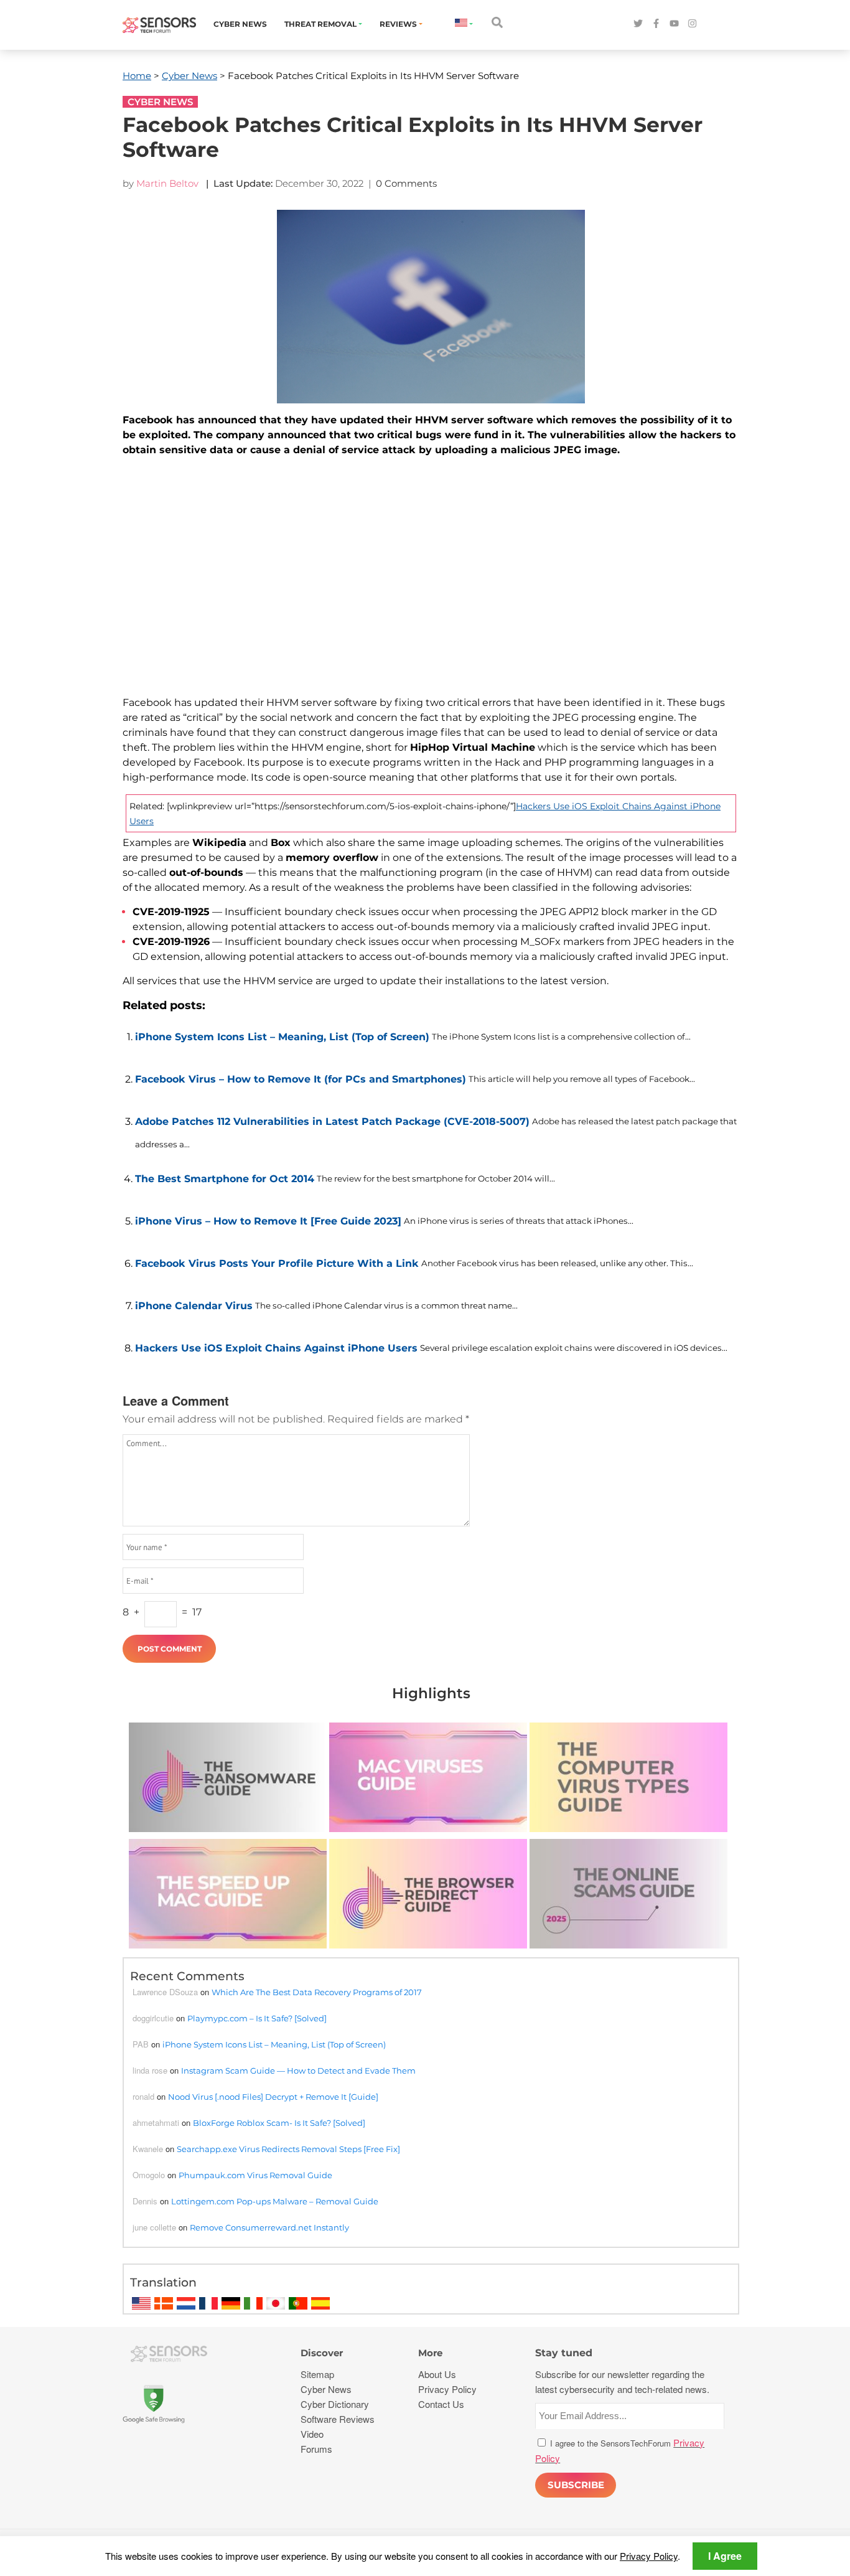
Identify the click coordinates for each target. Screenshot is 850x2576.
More (430, 2353)
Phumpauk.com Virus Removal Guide (255, 2175)
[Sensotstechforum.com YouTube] (674, 24)
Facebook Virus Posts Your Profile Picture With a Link (277, 1263)
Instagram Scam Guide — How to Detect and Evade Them (298, 2071)
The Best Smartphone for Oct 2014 (225, 1179)
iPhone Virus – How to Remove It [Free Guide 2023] (268, 1221)
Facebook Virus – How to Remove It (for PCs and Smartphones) (301, 1079)
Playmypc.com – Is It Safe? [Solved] (257, 2018)
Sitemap (317, 2374)
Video (312, 2434)
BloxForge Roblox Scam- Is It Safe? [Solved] (279, 2123)
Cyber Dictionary (335, 2404)
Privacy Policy (649, 2556)
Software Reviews (338, 2419)
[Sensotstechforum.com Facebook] (656, 24)
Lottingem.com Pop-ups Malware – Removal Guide (275, 2201)
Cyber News (240, 24)
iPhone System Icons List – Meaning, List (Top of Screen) (282, 1037)
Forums (316, 2449)
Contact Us (441, 2404)
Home (137, 76)
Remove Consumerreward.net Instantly (269, 2227)
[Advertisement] (431, 584)
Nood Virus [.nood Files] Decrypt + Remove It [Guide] (273, 2097)
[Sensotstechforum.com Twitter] (638, 24)
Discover (322, 2353)
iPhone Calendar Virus (194, 1306)
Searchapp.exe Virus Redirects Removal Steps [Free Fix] (288, 2149)
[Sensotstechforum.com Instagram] (692, 24)
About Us (437, 2374)
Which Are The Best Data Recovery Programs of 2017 (317, 1992)
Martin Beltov (167, 183)
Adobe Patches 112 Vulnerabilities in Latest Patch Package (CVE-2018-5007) (332, 1121)
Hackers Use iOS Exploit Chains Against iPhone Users (276, 1348)
